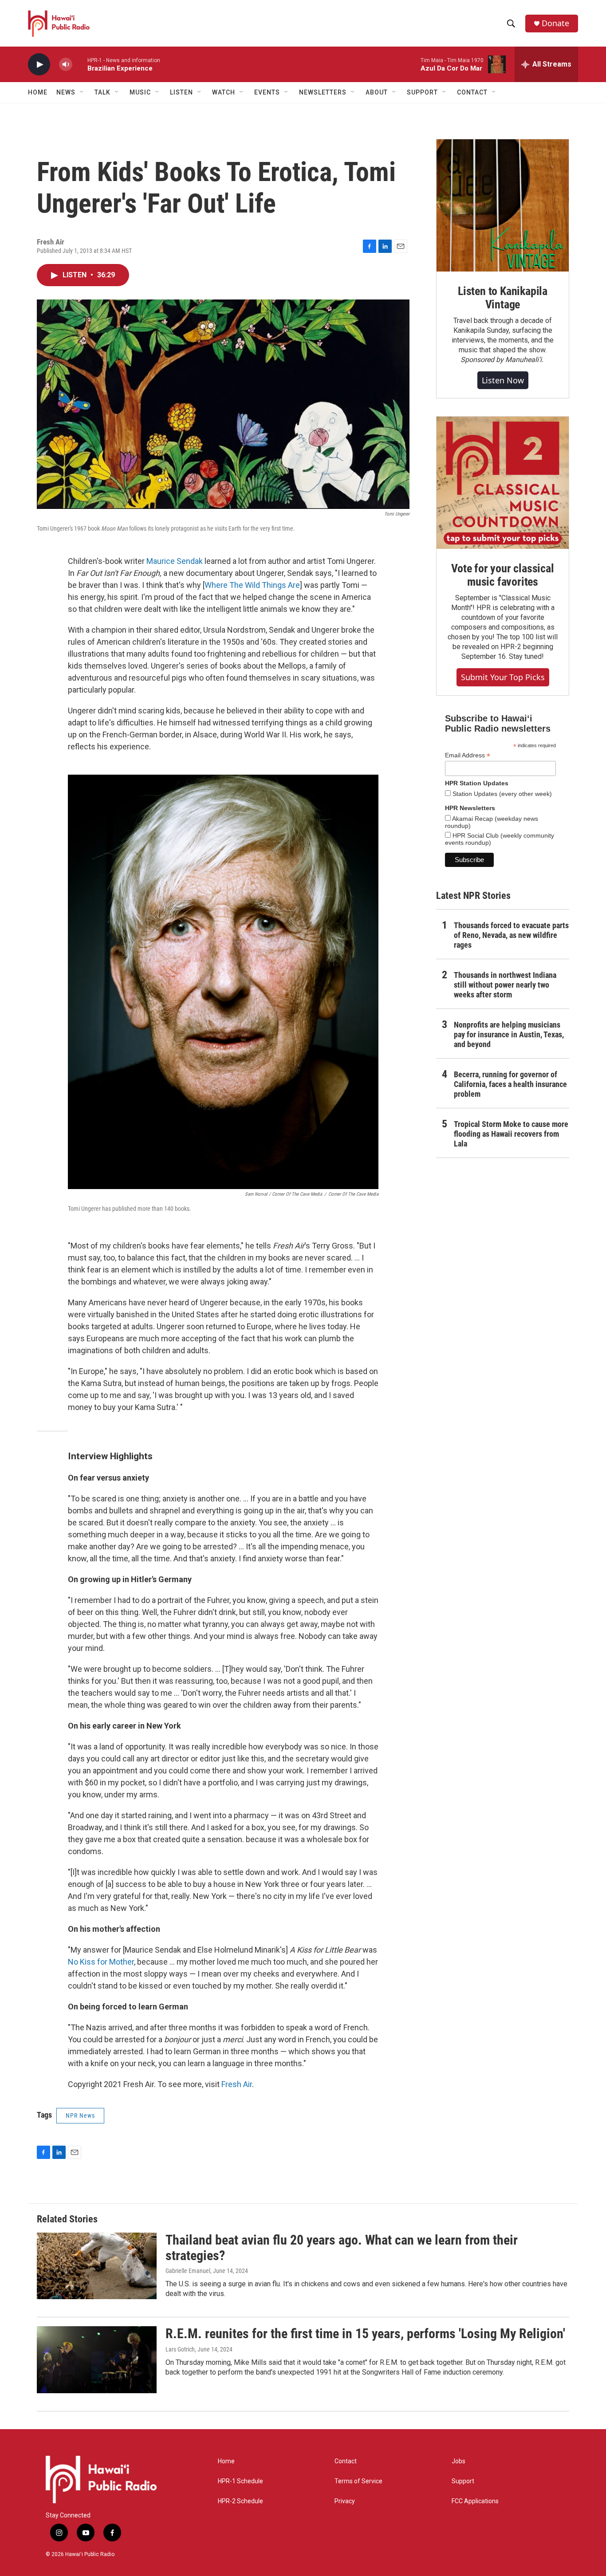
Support (463, 2481)
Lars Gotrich (180, 2349)
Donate (555, 23)
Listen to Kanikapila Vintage (503, 298)
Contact (346, 2461)
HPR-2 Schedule (240, 2501)
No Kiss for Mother (101, 1962)
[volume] (66, 65)
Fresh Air (237, 2084)
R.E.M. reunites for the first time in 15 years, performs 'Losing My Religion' (365, 2334)
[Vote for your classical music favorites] (503, 483)
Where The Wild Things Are (252, 585)
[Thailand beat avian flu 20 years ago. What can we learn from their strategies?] (97, 2266)
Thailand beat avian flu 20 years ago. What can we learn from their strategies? (342, 2248)
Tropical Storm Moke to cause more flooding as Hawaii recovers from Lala (511, 1134)
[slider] (80, 64)
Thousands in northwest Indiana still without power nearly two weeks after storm (505, 985)
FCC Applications (475, 2501)
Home (38, 92)
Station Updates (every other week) (501, 794)
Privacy (345, 2501)
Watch (224, 92)
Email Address (468, 755)
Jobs (458, 2461)
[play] (39, 65)
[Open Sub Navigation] (82, 92)
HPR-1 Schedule (240, 2481)
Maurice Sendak (175, 561)
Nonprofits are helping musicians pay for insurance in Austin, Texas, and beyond (509, 1034)
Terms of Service (358, 2481)
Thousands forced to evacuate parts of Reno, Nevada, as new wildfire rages (511, 935)
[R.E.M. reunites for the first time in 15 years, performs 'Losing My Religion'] (97, 2359)
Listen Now (503, 380)
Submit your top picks (503, 677)
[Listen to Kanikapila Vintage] (503, 205)
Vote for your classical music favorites (502, 575)
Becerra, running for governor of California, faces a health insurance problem (510, 1084)
